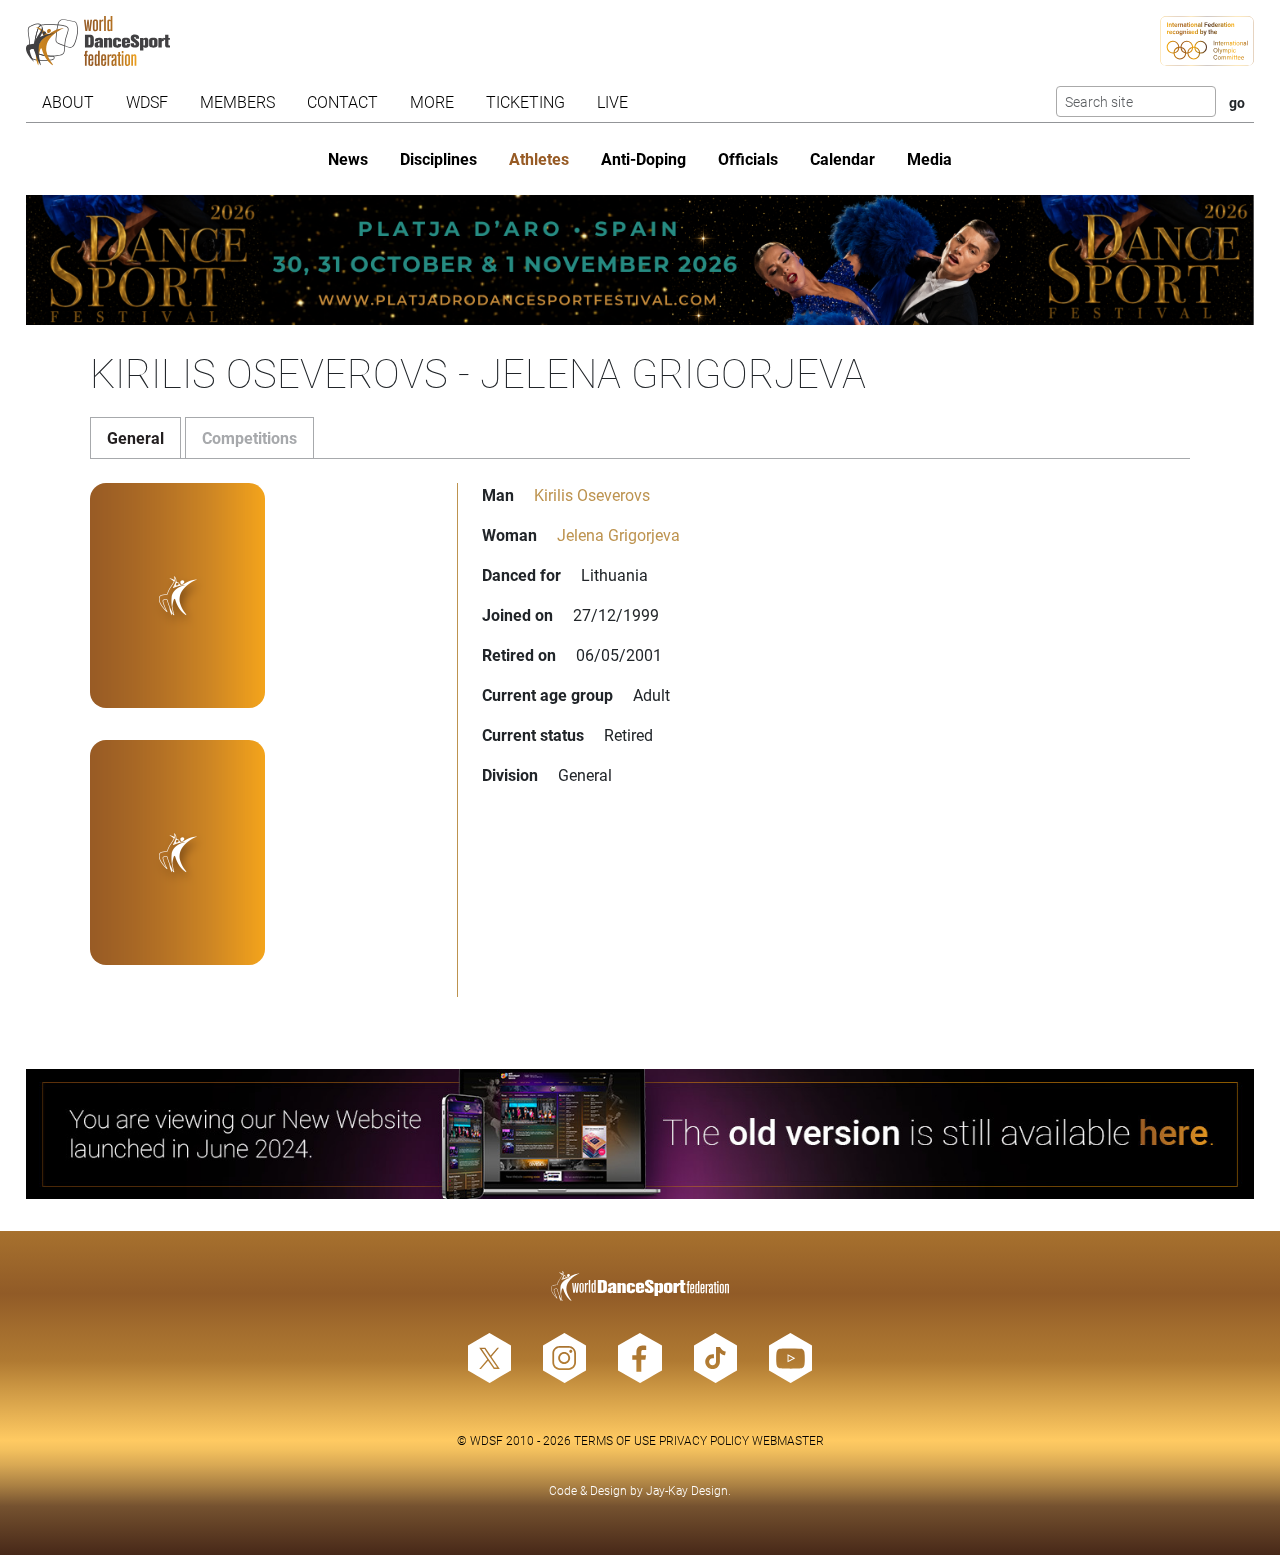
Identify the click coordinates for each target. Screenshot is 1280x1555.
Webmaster (788, 1440)
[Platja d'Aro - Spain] (640, 260)
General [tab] (135, 437)
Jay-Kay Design (687, 1490)
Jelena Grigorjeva (618, 534)
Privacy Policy (704, 1440)
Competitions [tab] (249, 437)
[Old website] (640, 1134)
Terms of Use (615, 1440)
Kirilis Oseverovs (592, 494)
